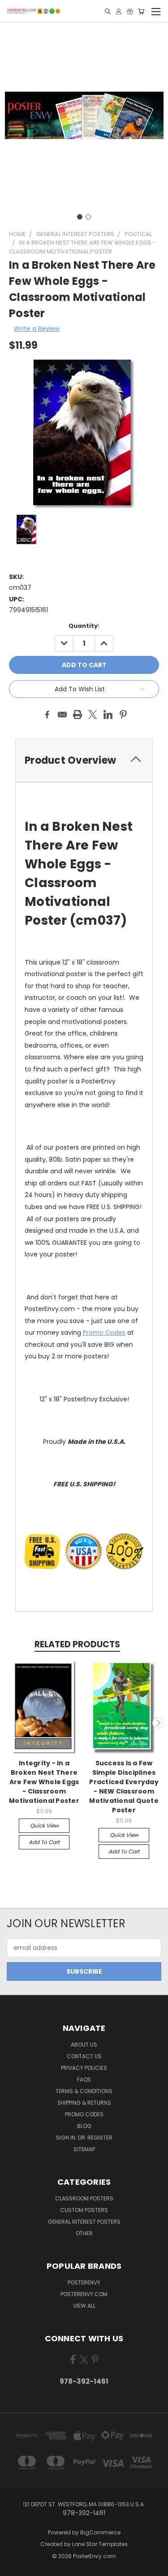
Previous (10, 1723)
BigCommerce (100, 2532)
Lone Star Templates (100, 2544)
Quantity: (84, 626)
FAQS (84, 2079)
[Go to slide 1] (80, 217)
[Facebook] (47, 715)
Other (84, 2233)
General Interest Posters (84, 2222)
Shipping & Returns (84, 2103)
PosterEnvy (84, 2282)
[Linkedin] (108, 715)
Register (100, 2138)
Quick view (44, 1825)
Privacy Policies (84, 2068)
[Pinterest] (123, 715)
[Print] (78, 715)
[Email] (62, 715)
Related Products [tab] (77, 1644)
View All (84, 2306)
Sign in (66, 2138)
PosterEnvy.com (84, 2294)
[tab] (84, 760)
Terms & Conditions (84, 2091)
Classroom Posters (84, 2198)
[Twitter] (93, 715)
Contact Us (84, 2056)
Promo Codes (104, 1332)
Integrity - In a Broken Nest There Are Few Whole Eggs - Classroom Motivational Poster (44, 1782)
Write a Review (37, 329)
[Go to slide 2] (88, 217)
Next (158, 1723)
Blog (84, 2126)
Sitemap (84, 2149)
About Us (84, 2045)
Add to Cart (44, 1842)
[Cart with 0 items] (141, 11)
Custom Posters (84, 2210)
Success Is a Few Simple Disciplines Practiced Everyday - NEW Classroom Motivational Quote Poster (124, 1787)
